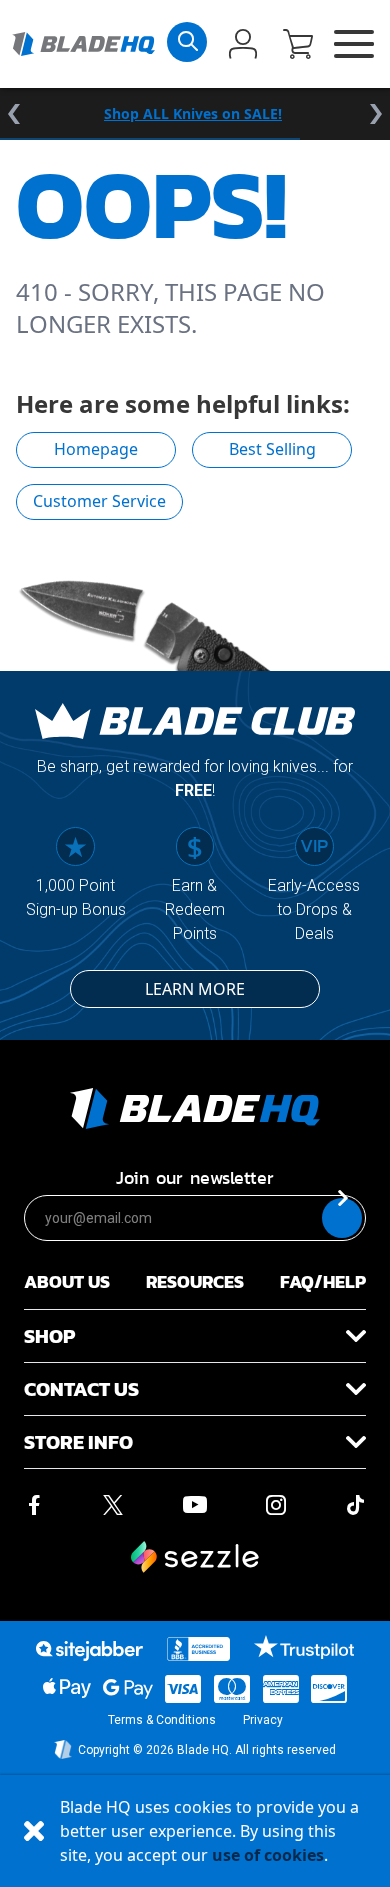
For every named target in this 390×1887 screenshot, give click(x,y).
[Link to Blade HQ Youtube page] (194, 1505)
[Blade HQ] (83, 44)
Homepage (96, 449)
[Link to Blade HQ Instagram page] (276, 1505)
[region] (195, 114)
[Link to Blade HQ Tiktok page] (356, 1505)
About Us (67, 1281)
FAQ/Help (323, 1281)
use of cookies (268, 1855)
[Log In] (243, 46)
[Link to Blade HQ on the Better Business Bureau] (199, 1649)
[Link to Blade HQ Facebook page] (34, 1505)
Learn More (195, 989)
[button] (298, 46)
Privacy (263, 1720)
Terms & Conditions (162, 1720)
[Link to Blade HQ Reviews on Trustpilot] (303, 1647)
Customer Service (99, 501)
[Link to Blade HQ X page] (113, 1505)
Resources (195, 1281)
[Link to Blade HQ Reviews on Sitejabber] (89, 1651)
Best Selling (272, 449)
